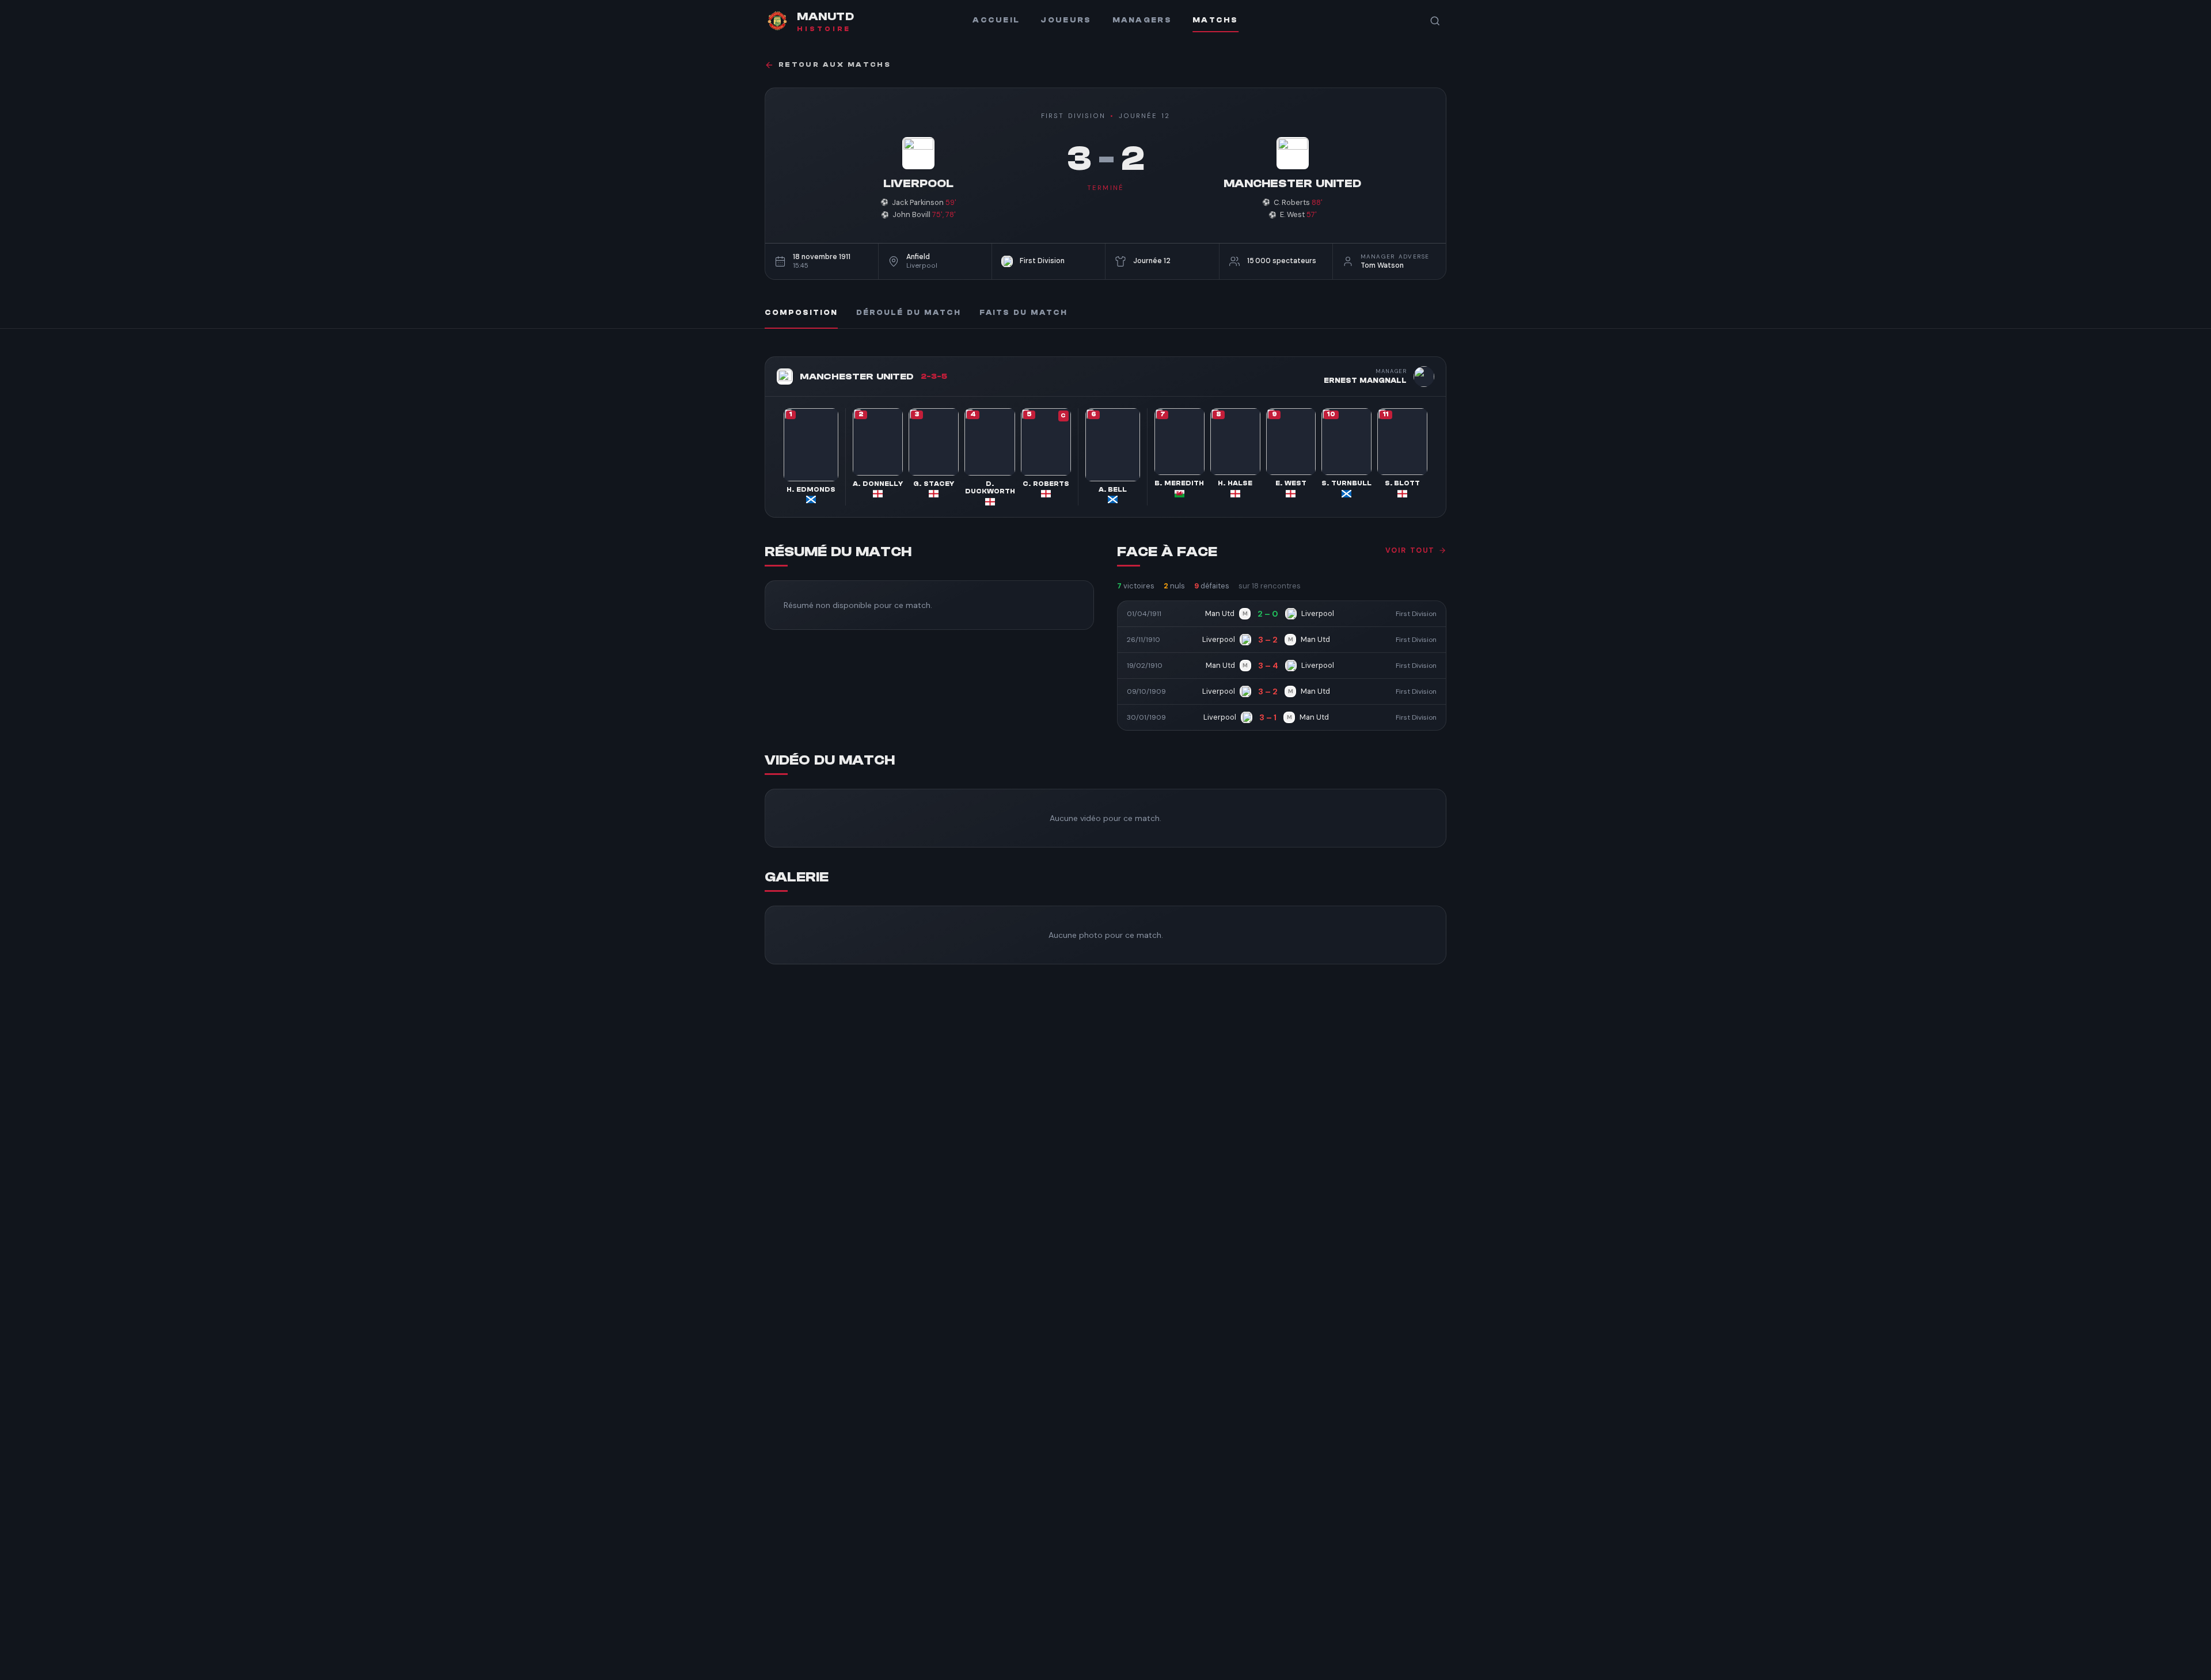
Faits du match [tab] (1023, 313)
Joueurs (1066, 20)
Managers (1142, 20)
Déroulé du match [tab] (909, 313)
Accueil (996, 20)
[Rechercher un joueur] (1435, 21)
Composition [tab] (801, 313)
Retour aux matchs (835, 65)
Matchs (1215, 20)
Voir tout (1410, 550)
